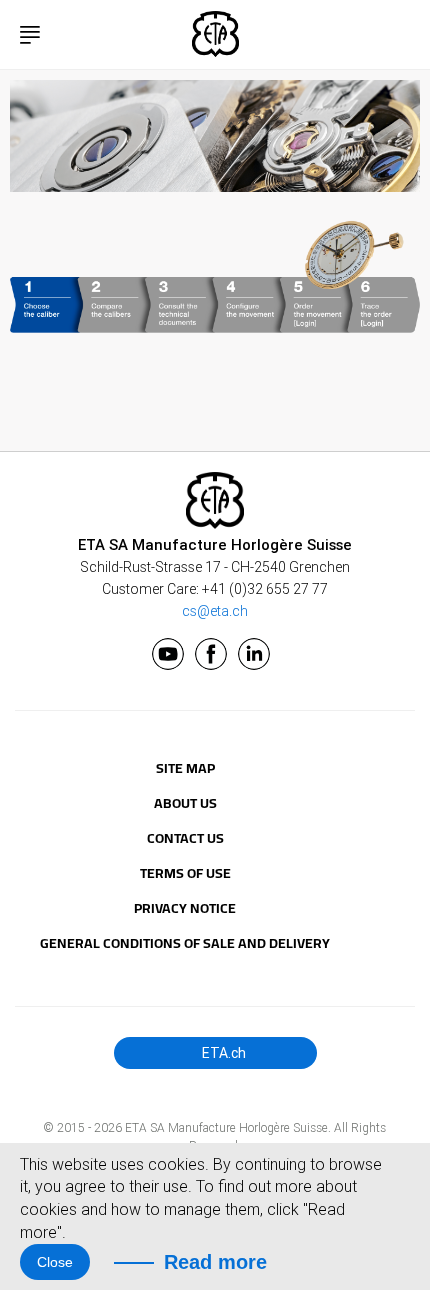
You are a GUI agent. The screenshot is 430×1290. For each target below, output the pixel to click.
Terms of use (185, 873)
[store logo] (215, 34)
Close (55, 1262)
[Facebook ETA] (211, 654)
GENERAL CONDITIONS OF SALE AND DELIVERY (185, 943)
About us (185, 803)
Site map (185, 768)
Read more (215, 1262)
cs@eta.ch (215, 611)
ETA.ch (222, 1053)
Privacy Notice (185, 908)
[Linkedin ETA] (254, 654)
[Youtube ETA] (168, 654)
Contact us (185, 838)
